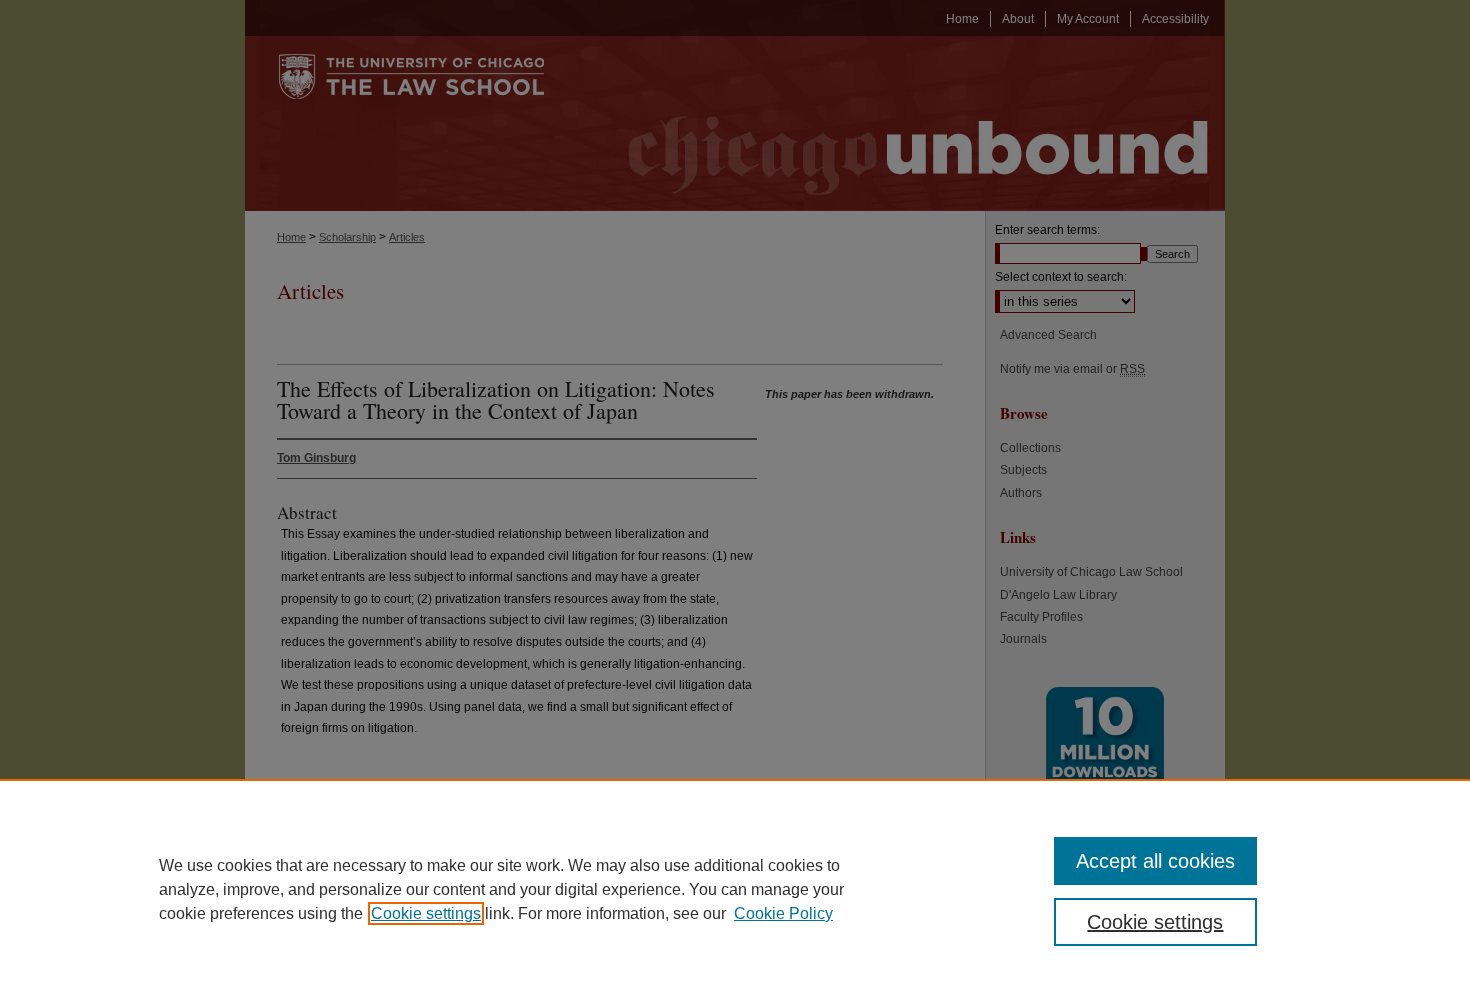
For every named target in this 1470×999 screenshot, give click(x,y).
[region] (735, 889)
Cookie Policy (783, 913)
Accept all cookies (1155, 861)
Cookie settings (426, 913)
